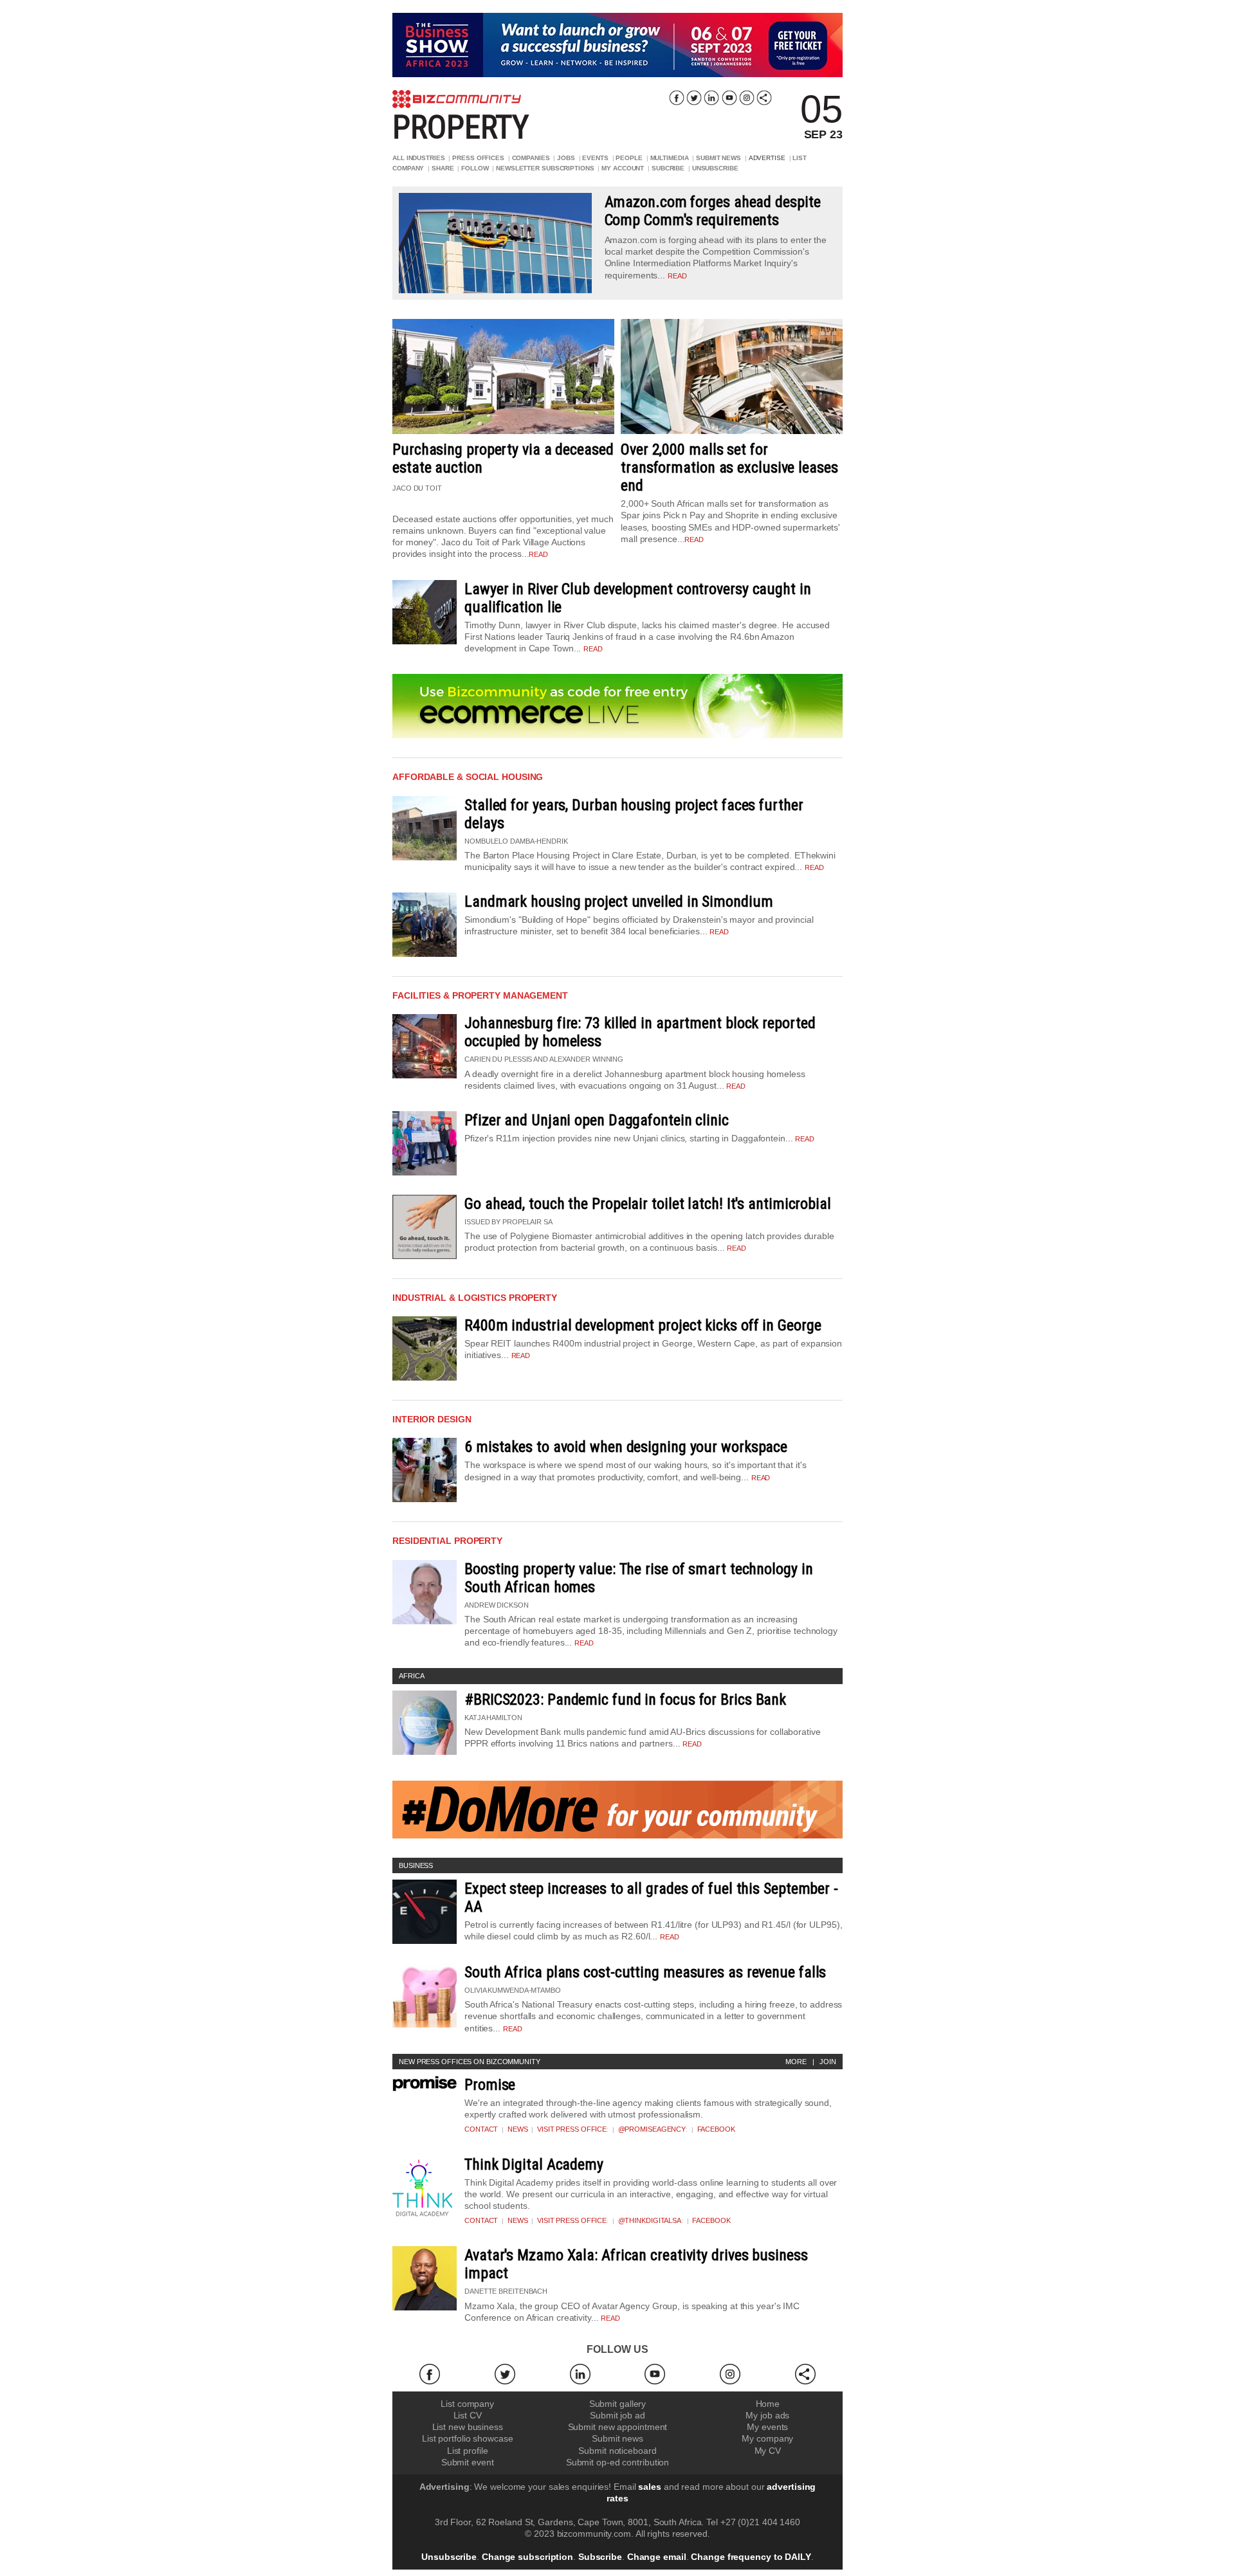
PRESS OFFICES (478, 158)
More (796, 2062)
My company (767, 2438)
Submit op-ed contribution (618, 2462)
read (677, 276)
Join (828, 2062)
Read (593, 649)
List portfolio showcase (468, 2438)
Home (768, 2404)
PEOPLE (629, 158)
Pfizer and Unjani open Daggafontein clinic (597, 1120)
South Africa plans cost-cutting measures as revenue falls (645, 1972)
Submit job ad (617, 2415)
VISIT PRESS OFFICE (572, 2129)
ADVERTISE (767, 158)
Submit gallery (618, 2404)
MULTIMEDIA (670, 158)
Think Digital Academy (534, 2164)
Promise (490, 2085)
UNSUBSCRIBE (715, 168)
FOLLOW (475, 168)
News (518, 2129)
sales (650, 2487)
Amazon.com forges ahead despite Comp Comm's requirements (713, 211)
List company (467, 2404)
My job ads (767, 2415)
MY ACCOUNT (623, 168)
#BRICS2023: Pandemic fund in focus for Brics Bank (625, 1700)
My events (767, 2427)
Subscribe (600, 2557)
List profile (468, 2451)
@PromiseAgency (652, 2129)
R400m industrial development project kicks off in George (643, 1325)
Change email (657, 2557)
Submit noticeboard (617, 2451)
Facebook (716, 2129)
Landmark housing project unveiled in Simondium (618, 902)
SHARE (443, 168)
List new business (468, 2427)
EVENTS (595, 158)
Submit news (617, 2438)
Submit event (468, 2462)
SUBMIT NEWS (718, 158)
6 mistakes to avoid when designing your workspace (626, 1447)
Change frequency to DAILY (751, 2557)
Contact (481, 2129)
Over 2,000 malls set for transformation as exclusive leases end (729, 467)
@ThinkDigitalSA (650, 2220)
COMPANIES (531, 158)
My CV (768, 2451)
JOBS (566, 158)
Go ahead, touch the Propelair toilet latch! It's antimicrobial (648, 1204)
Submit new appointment (618, 2427)
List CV (468, 2415)
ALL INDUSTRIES (419, 158)
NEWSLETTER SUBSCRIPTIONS (545, 168)
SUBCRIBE (668, 168)
